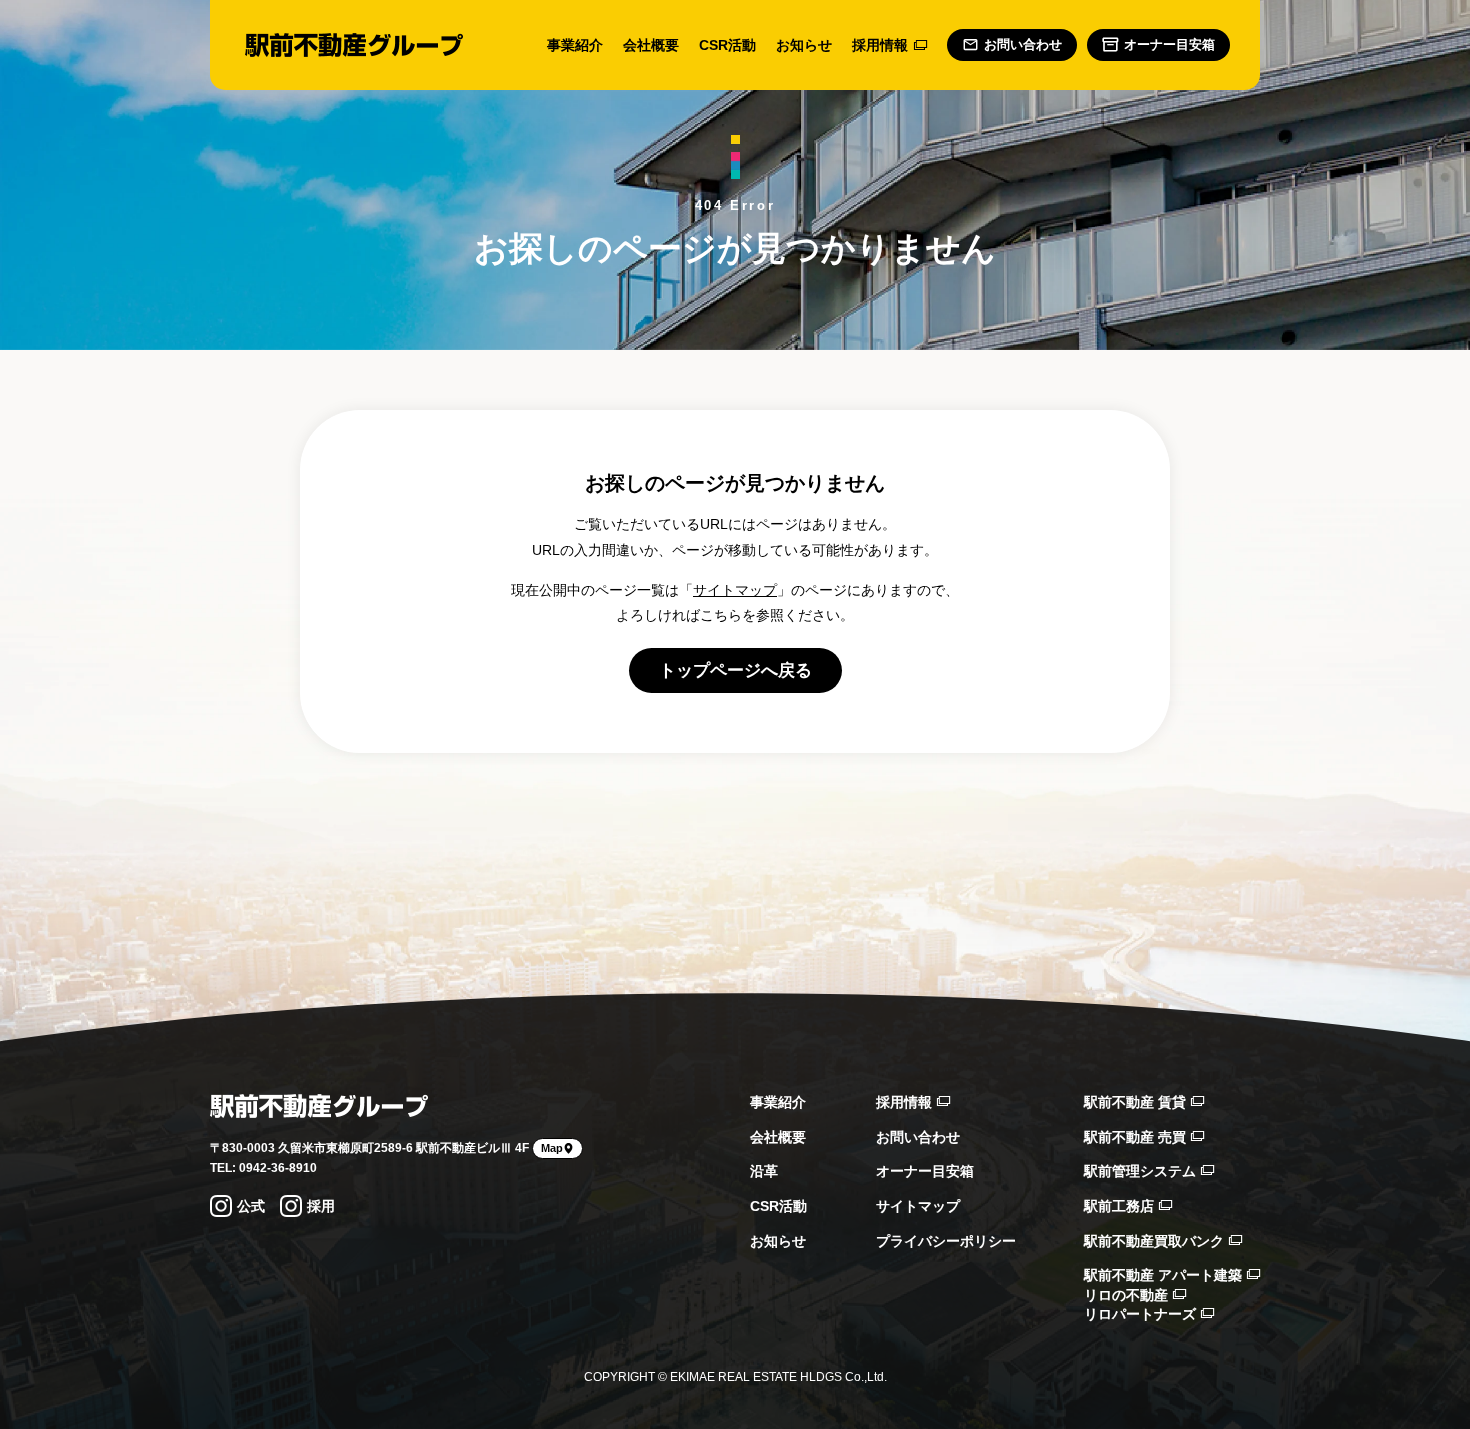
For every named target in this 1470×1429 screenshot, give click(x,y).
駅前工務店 (1121, 1206)
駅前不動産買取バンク (1156, 1241)
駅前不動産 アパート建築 (1165, 1275)
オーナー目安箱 (925, 1171)
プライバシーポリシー (946, 1241)
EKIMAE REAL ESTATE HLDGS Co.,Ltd (777, 1377)
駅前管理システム (1142, 1171)
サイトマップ (735, 590)
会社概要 (651, 45)
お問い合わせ (918, 1137)
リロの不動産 (1128, 1295)
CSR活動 (727, 45)
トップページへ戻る (735, 670)
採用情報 (880, 45)
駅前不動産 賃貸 (1137, 1102)
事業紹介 (575, 45)
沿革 (764, 1171)
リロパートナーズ (1142, 1314)
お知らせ (804, 45)
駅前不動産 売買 (1137, 1137)
